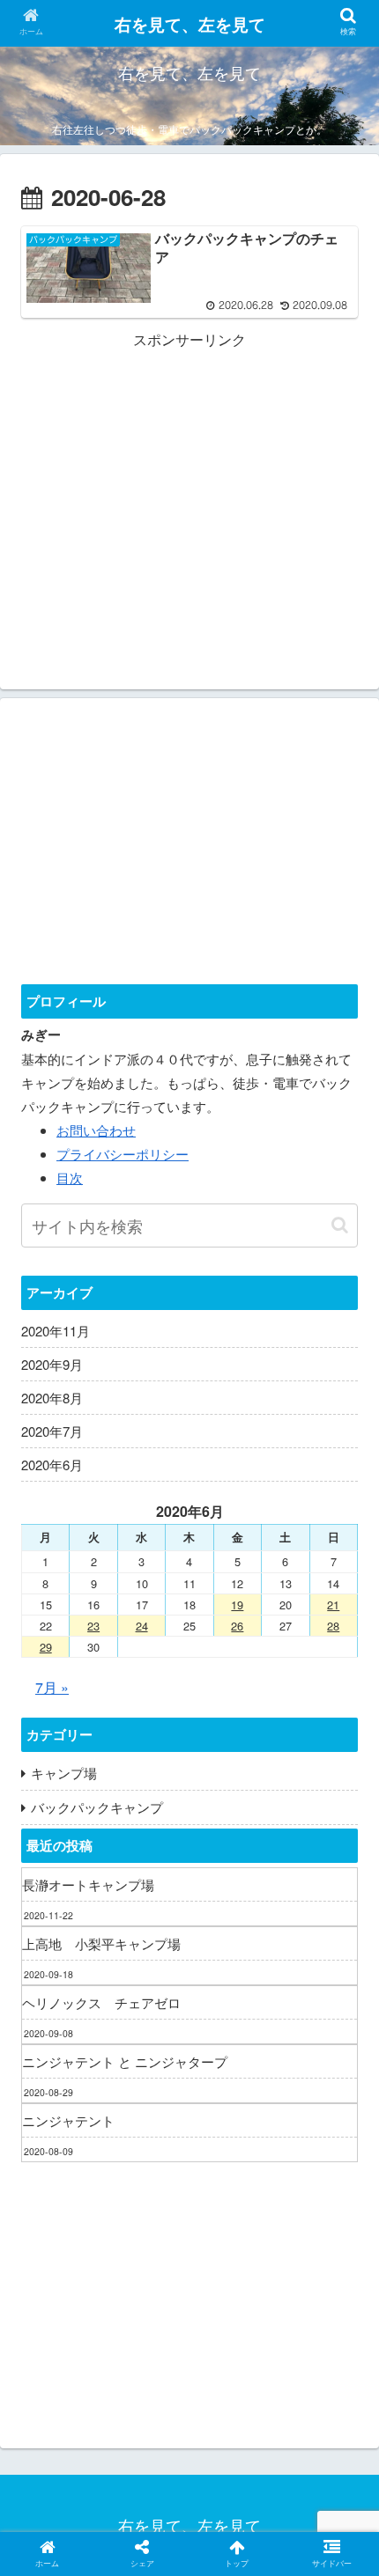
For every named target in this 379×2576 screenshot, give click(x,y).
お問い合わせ (96, 1130)
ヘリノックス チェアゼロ (101, 2002)
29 (46, 1647)
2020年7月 (52, 1431)
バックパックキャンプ (97, 1807)
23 (93, 1626)
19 (237, 1604)
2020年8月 (52, 1398)
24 (142, 1626)
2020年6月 (52, 1465)
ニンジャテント (68, 2120)
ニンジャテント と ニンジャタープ (125, 2061)
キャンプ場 (64, 1773)
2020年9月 (52, 1364)
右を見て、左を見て (190, 24)
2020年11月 (56, 1331)
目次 (70, 1178)
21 (333, 1604)
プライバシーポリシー (123, 1154)
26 (237, 1626)
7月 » (52, 1687)
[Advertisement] (189, 476)
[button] (340, 1225)
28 (333, 1626)
